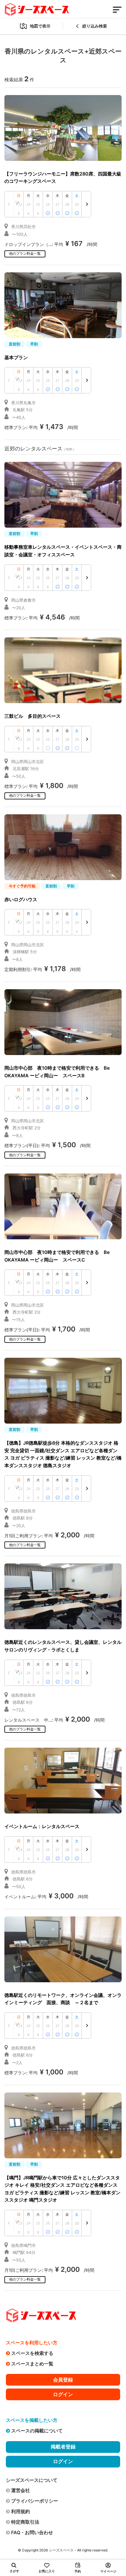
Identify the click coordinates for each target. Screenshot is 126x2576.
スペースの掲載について (37, 2431)
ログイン (63, 2394)
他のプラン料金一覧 (25, 253)
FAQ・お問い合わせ (32, 2532)
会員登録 (63, 2380)
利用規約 (21, 2511)
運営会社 (21, 2490)
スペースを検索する (32, 2353)
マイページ (108, 2571)
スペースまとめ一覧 (32, 2364)
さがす (15, 2571)
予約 (78, 2571)
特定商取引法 (25, 2522)
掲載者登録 (63, 2447)
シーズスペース (61, 2550)
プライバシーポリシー (35, 2501)
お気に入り (47, 2571)
